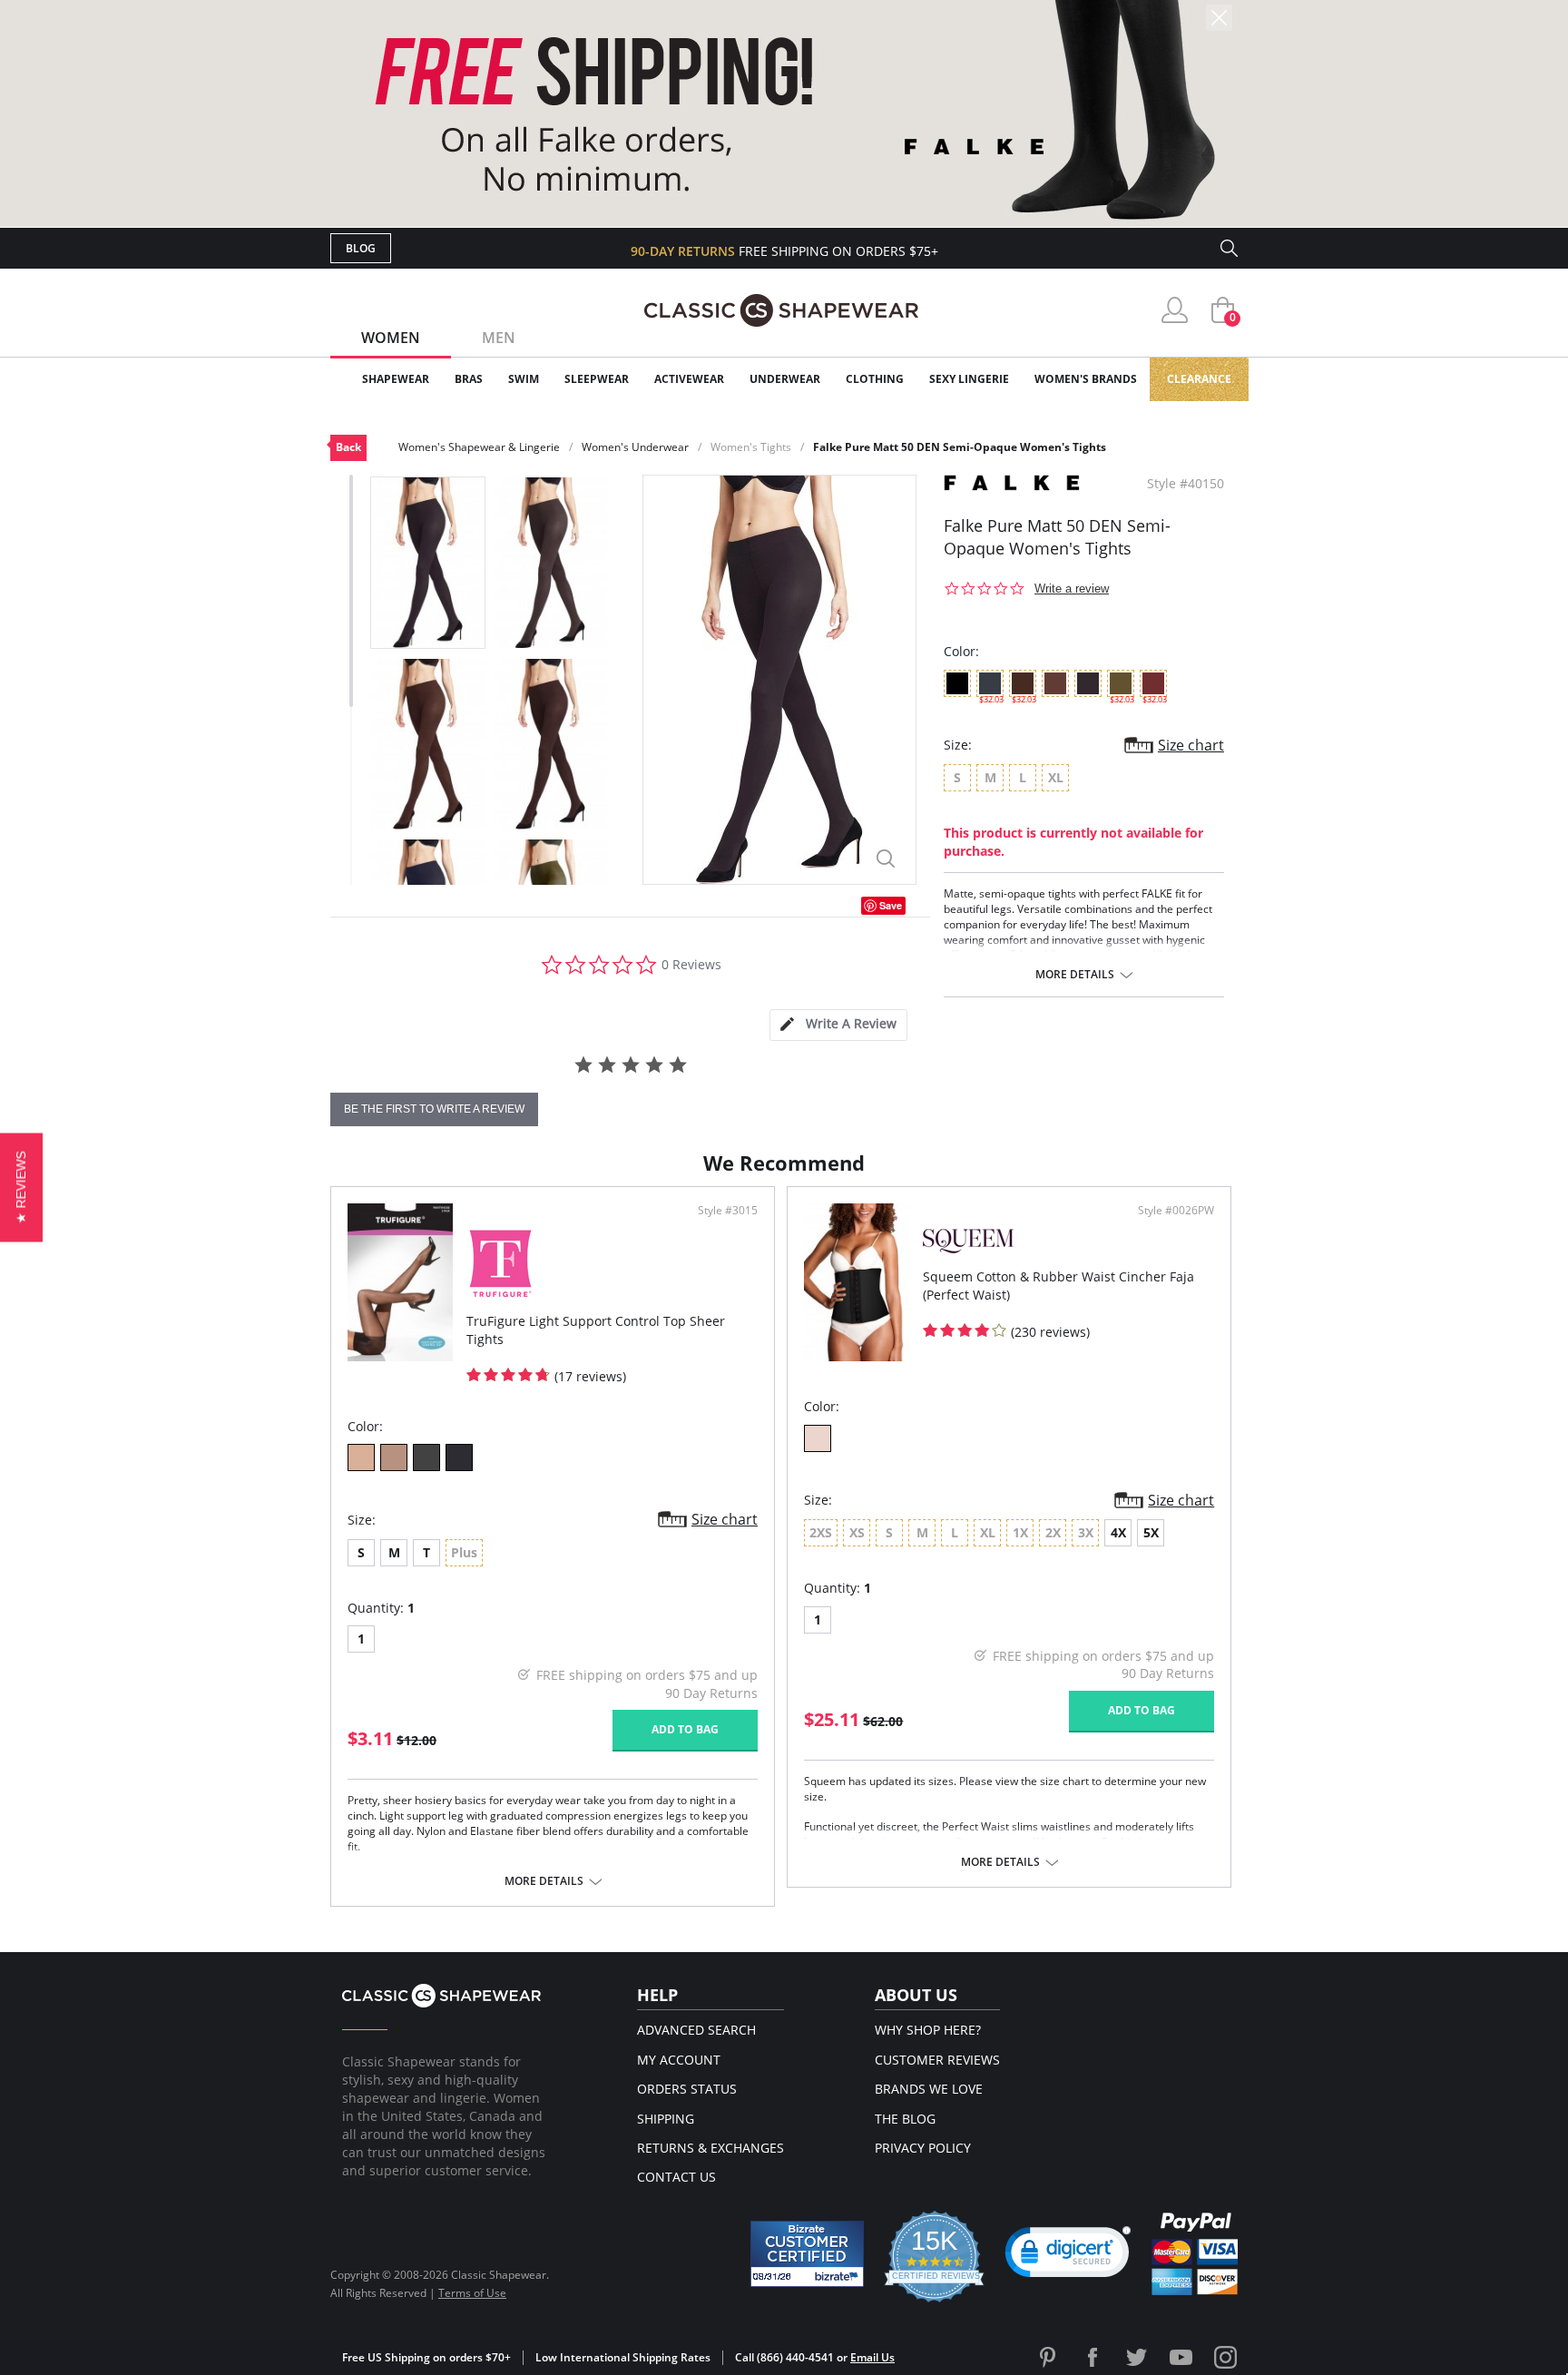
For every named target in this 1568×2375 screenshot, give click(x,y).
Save (891, 905)
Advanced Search (696, 2030)
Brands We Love (929, 2089)
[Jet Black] (459, 1457)
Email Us (872, 2357)
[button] (1068, 2256)
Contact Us (676, 2177)
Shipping (666, 2119)
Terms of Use (472, 2293)
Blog (361, 248)
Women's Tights (751, 447)
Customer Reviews (937, 2060)
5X (1151, 1532)
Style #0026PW (1176, 1211)
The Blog (905, 2119)
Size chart (1191, 745)
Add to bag (685, 1729)
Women (391, 338)
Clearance (1199, 379)
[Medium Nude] (394, 1457)
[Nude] (818, 1438)
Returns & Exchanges (710, 2148)
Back (348, 447)
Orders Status (687, 2089)
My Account (679, 2060)
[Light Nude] (361, 1457)
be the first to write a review (434, 1109)
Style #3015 (728, 1211)
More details (1075, 975)
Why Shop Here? (928, 2030)
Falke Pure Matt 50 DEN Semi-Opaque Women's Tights (960, 447)
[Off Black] (426, 1457)
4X (1118, 1532)
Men (499, 338)
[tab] (838, 1025)
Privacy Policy (923, 2148)
